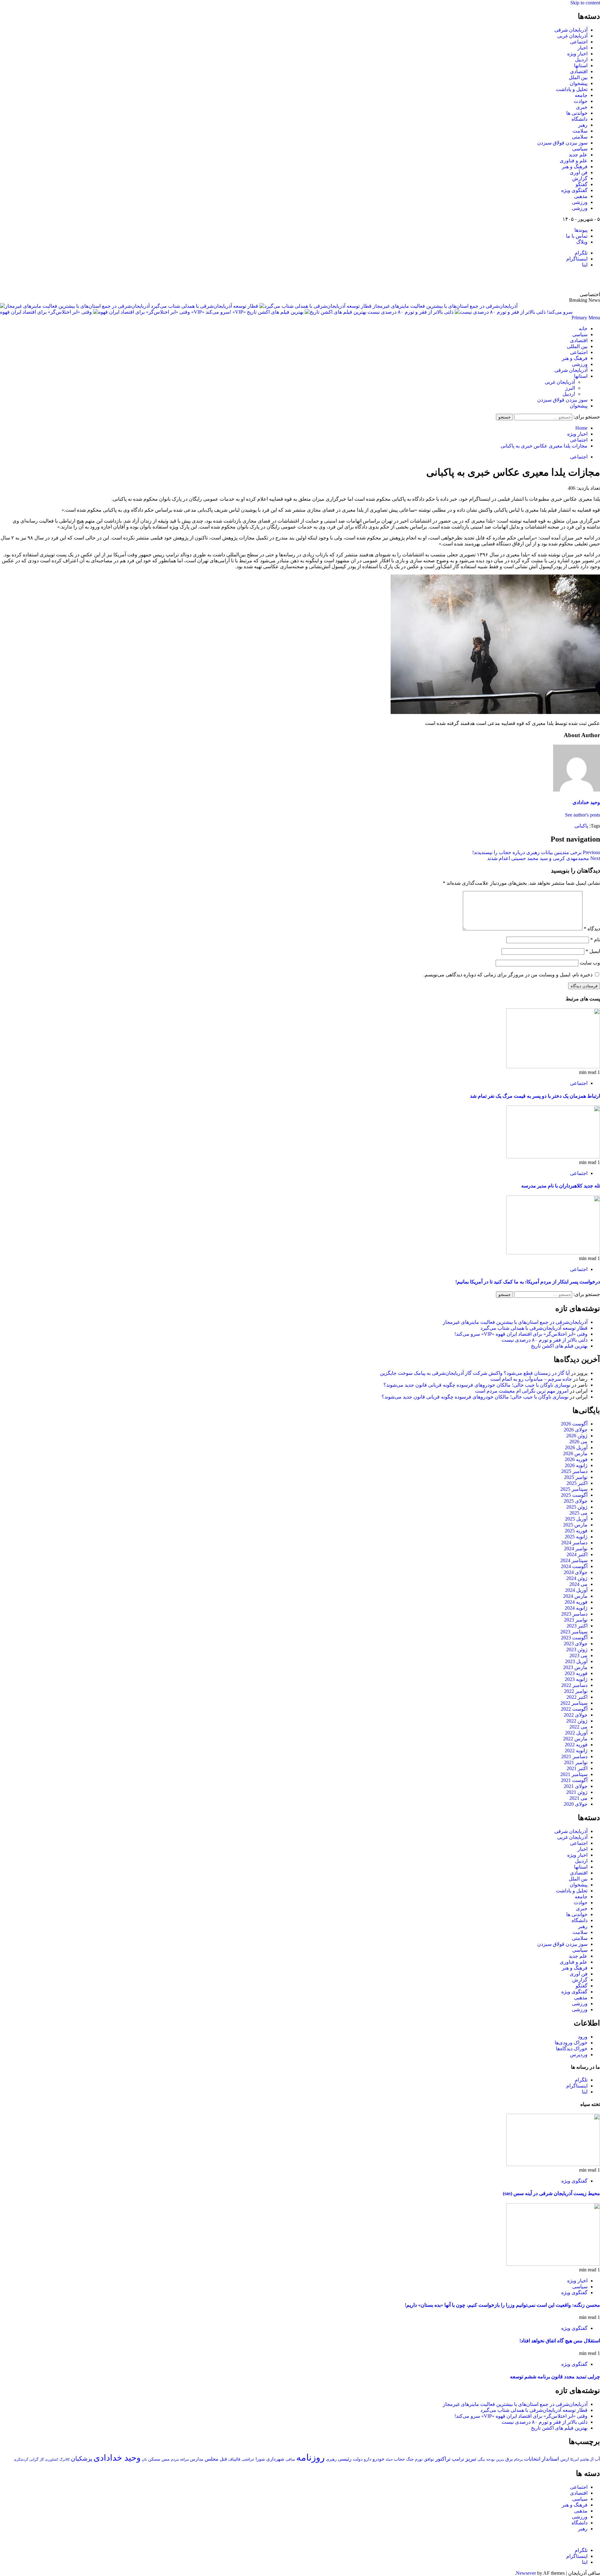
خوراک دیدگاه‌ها (572, 2049)
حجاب (400, 2459)
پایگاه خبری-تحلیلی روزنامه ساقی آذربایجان (532, 280)
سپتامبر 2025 (574, 1489)
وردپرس (579, 2055)
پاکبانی (581, 826)
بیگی (481, 2460)
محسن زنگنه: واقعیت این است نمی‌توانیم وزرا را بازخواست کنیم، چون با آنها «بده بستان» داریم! (502, 2305)
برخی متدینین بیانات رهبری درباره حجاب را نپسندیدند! (536, 852)
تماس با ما (577, 236)
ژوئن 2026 (577, 1436)
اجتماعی (579, 42)
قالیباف (234, 2459)
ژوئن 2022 (577, 1721)
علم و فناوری (574, 161)
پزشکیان (82, 2459)
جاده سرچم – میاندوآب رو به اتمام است (531, 1379)
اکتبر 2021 (577, 1768)
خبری (582, 107)
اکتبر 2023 (577, 1626)
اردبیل (581, 60)
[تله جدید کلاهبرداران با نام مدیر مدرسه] (553, 1157)
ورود (583, 2037)
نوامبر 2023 (576, 1620)
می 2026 (578, 1442)
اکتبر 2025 (577, 1483)
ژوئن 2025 (577, 1507)
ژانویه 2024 (576, 1608)
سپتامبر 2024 (574, 1560)
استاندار (550, 2459)
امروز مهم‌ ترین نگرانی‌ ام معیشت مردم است (522, 1391)
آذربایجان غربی (572, 36)
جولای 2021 (576, 1786)
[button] (586, 318)
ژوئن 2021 (577, 1792)
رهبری (331, 2459)
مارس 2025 (575, 1525)
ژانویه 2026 (576, 1465)
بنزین (500, 2459)
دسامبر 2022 (574, 1685)
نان (144, 2459)
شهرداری (275, 2459)
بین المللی (577, 346)
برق (509, 2459)
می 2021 (578, 1798)
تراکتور (443, 2459)
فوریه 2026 (576, 1459)
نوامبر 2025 (576, 1477)
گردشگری (21, 2459)
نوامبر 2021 (576, 1762)
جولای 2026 (576, 1430)
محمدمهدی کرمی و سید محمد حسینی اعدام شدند (544, 858)
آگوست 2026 (574, 1424)
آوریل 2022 (576, 1733)
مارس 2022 (575, 1739)
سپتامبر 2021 (574, 1774)
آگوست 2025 (574, 1495)
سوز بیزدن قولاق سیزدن (562, 143)
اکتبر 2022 (577, 1697)
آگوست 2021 (574, 1780)
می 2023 (578, 1655)
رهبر (583, 125)
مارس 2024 (575, 1596)
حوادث (581, 101)
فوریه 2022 (576, 1745)
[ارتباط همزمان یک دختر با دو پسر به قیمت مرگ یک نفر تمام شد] (553, 1067)
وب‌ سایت (590, 963)
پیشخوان (579, 83)
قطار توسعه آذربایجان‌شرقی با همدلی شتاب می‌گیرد (205, 306)
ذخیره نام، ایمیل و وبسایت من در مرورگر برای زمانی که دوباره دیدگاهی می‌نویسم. (508, 975)
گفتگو (582, 184)
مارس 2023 (575, 1667)
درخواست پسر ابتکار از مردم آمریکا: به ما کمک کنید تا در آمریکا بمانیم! (528, 1282)
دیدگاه (592, 929)
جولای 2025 (576, 1501)
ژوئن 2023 (577, 1650)
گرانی (34, 2460)
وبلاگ (582, 242)
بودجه (490, 2459)
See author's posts (582, 815)
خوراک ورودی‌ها (571, 2043)
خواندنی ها (577, 113)
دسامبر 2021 (574, 1756)
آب (597, 2459)
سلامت (580, 131)
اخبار (582, 48)
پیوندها (581, 230)
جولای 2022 (576, 1715)
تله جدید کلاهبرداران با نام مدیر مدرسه (561, 1186)
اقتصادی (579, 71)
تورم (419, 2459)
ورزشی (580, 202)
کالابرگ (65, 2459)
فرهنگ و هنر (575, 167)
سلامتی (580, 137)
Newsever (526, 2573)
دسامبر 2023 (574, 1614)
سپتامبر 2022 (574, 1703)
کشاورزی (52, 2460)
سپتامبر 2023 (574, 1632)
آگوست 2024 (574, 1566)
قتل (223, 2459)
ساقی (290, 2460)
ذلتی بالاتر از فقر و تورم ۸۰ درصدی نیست (410, 312)
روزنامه (310, 2457)
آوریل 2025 (576, 1519)
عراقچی (248, 2459)
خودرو (378, 2459)
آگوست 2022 (574, 1709)
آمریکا (575, 2459)
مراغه (184, 2459)
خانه (583, 329)
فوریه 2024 (576, 1602)
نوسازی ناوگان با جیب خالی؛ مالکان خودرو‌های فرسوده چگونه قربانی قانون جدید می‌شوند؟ (477, 1385)
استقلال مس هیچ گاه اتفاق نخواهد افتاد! (560, 2341)
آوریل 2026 (576, 1447)
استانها (581, 66)
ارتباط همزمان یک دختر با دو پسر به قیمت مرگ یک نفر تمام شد (535, 1096)
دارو (367, 2459)
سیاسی (580, 149)
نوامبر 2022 (576, 1691)
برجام (518, 2459)
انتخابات (532, 2459)
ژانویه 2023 (576, 1679)
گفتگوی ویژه (574, 190)
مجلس (212, 2459)
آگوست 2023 (574, 1638)
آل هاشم (587, 2459)
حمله (389, 2459)
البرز (570, 388)
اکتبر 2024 (577, 1554)
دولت (358, 2459)
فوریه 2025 (576, 1531)
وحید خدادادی (586, 802)
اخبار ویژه (577, 54)
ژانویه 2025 (576, 1537)
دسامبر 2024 (574, 1543)
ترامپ (458, 2459)
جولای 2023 (576, 1644)
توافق (429, 2459)
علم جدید (578, 155)
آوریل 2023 (576, 1661)
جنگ (410, 2459)
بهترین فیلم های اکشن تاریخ (275, 312)
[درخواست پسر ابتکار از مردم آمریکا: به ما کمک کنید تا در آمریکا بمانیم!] (553, 1253)
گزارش (580, 178)
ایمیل (593, 951)
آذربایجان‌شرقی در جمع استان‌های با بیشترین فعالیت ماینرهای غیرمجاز (515, 1322)
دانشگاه (580, 119)
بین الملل (578, 77)
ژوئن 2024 (577, 1578)
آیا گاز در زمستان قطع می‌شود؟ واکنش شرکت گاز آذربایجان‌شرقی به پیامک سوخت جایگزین (475, 1373)
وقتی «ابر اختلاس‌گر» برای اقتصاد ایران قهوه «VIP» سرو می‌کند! (521, 1334)
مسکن (154, 2459)
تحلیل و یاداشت (572, 89)
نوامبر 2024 (576, 1549)
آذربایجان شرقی (571, 30)
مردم (175, 2459)
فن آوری (579, 172)
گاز (42, 2459)
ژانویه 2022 (576, 1751)
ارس (565, 2459)
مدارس (197, 2459)
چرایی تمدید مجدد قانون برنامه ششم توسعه (555, 2377)
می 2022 (578, 1727)
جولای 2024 (576, 1572)
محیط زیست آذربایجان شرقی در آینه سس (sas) (551, 2193)
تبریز (471, 2459)
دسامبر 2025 (574, 1471)
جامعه (581, 95)
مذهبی (581, 196)
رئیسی (345, 2459)
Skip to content (585, 3)
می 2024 (578, 1584)
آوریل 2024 (576, 1590)
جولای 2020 (576, 1804)
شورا (260, 2459)
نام (595, 940)
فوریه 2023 (576, 1673)
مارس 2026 (575, 1453)
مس (166, 2459)
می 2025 (578, 1513)
